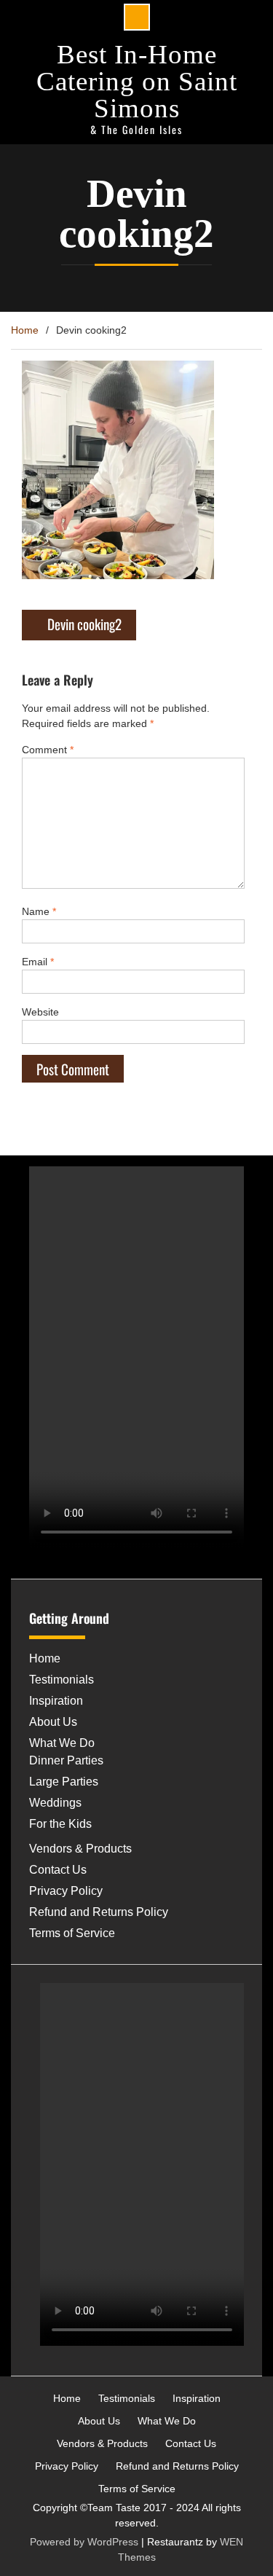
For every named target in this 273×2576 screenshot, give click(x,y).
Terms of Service (72, 1933)
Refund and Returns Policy (99, 1912)
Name (39, 911)
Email (38, 962)
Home (45, 1658)
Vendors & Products (80, 1849)
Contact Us (58, 1870)
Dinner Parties (66, 1760)
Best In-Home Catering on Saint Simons (137, 81)
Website (40, 1012)
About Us (53, 1722)
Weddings (55, 1803)
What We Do (62, 1743)
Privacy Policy (66, 1891)
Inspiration (56, 1701)
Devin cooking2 (84, 624)
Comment (48, 750)
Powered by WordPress (84, 2542)
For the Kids (60, 1824)
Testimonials (62, 1680)
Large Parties (64, 1782)
